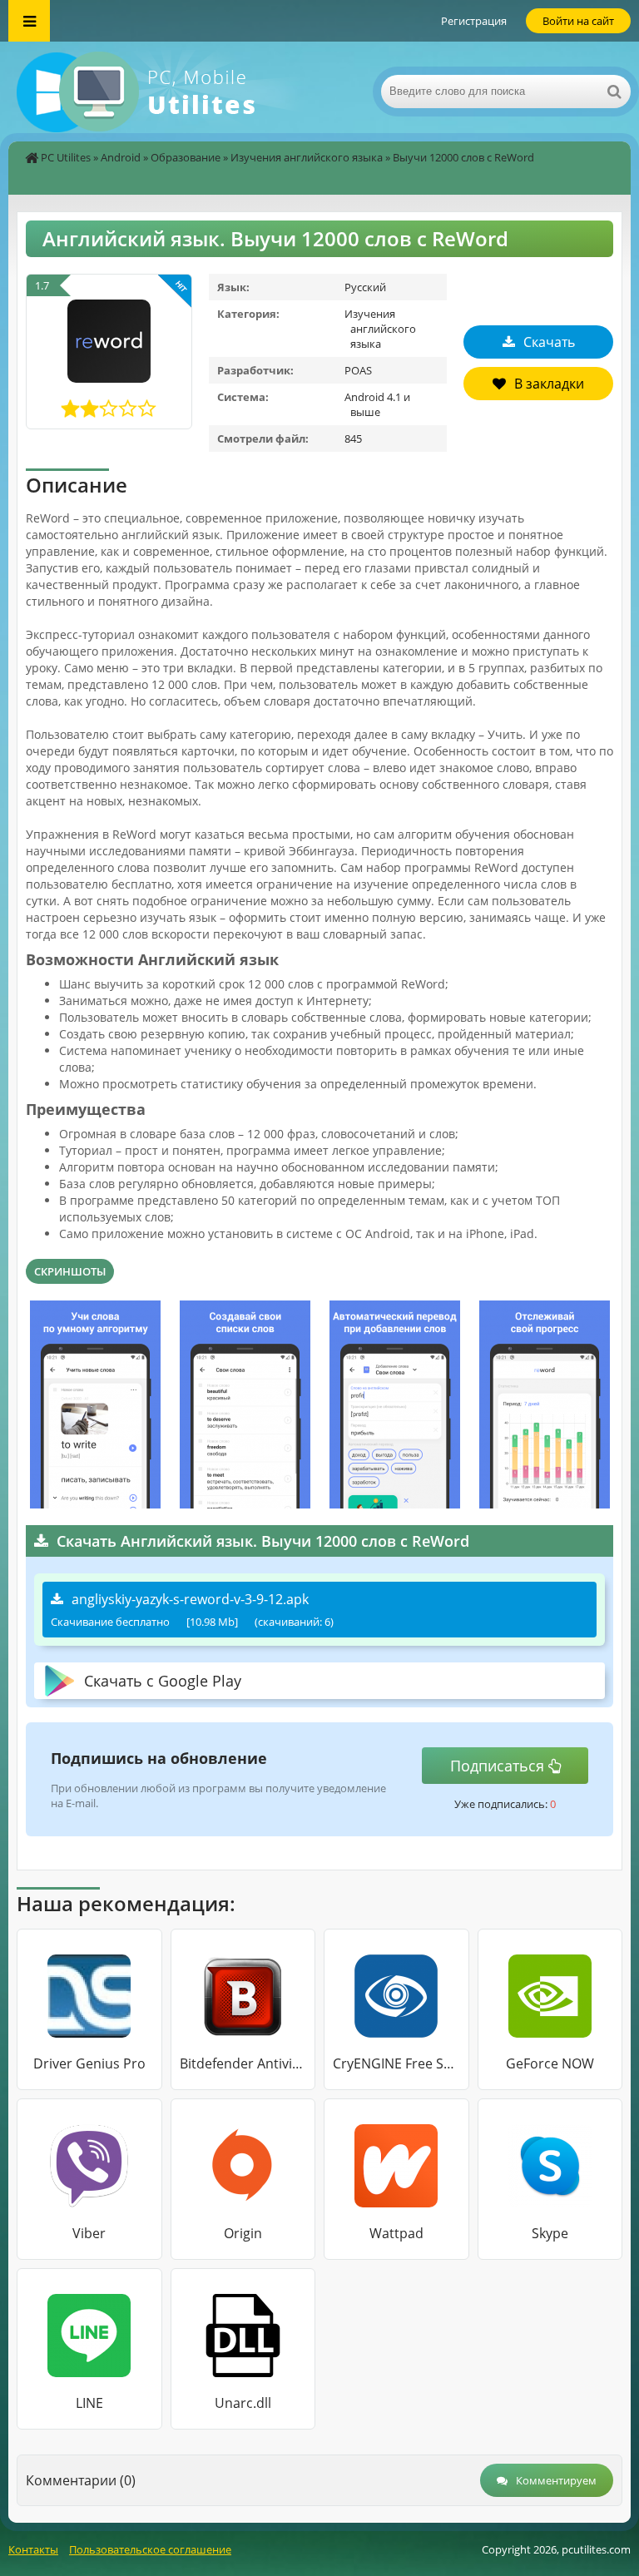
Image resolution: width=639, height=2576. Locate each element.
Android (121, 157)
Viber (89, 2233)
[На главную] (175, 92)
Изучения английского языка (307, 157)
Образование (186, 157)
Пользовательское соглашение (150, 2549)
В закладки (549, 384)
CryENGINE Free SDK (396, 2063)
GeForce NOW (550, 2063)
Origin (243, 2233)
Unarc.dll (243, 2403)
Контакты (33, 2549)
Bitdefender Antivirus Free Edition (243, 2063)
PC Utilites (66, 157)
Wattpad (396, 2233)
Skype (550, 2233)
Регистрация (474, 21)
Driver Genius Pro (89, 2063)
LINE (89, 2403)
